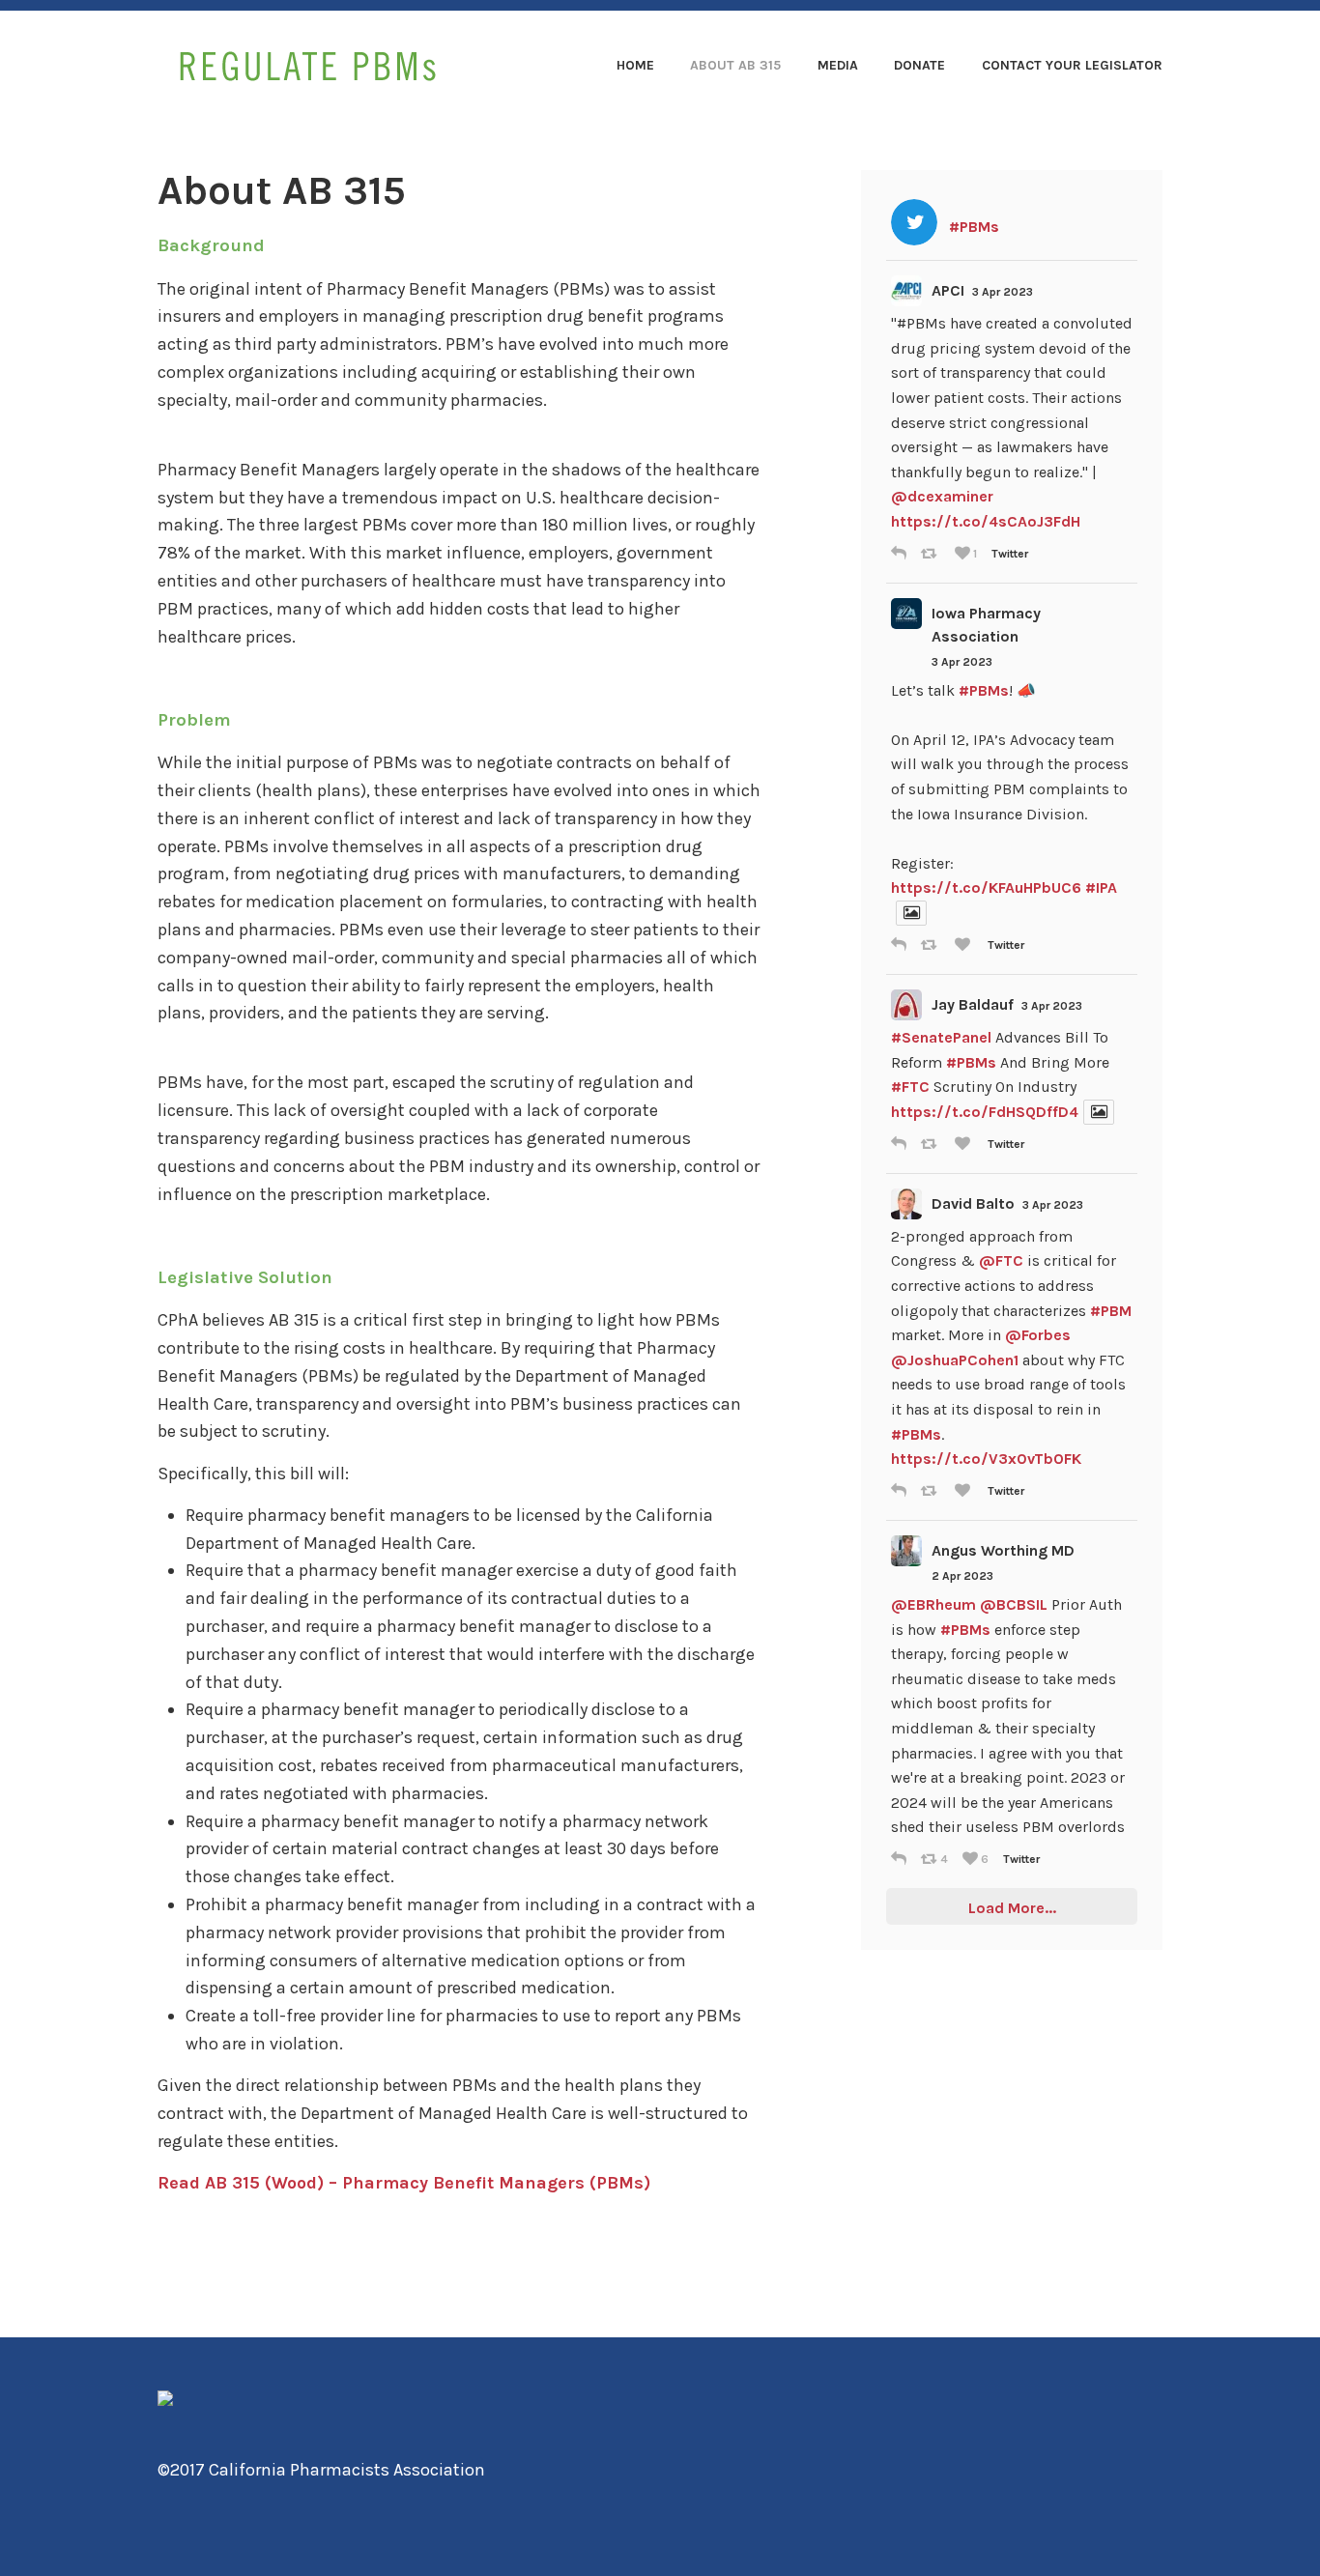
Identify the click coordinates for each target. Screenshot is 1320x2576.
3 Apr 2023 (1003, 292)
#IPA (1101, 887)
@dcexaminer (942, 496)
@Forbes (1038, 1335)
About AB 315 (735, 65)
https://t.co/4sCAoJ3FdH (986, 521)
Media (838, 65)
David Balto (973, 1203)
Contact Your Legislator (1072, 65)
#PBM (1111, 1311)
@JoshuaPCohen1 (955, 1360)
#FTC (910, 1087)
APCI (948, 290)
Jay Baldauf (973, 1004)
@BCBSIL (1014, 1604)
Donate (919, 65)
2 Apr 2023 (962, 1576)
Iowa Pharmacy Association (986, 625)
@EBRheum (933, 1604)
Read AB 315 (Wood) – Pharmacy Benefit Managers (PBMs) (404, 2183)
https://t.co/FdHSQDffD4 (985, 1112)
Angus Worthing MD (1003, 1550)
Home (635, 65)
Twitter (1010, 554)
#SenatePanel (941, 1037)
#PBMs (984, 690)
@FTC (1001, 1260)
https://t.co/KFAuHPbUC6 (986, 887)
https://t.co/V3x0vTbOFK (986, 1459)
